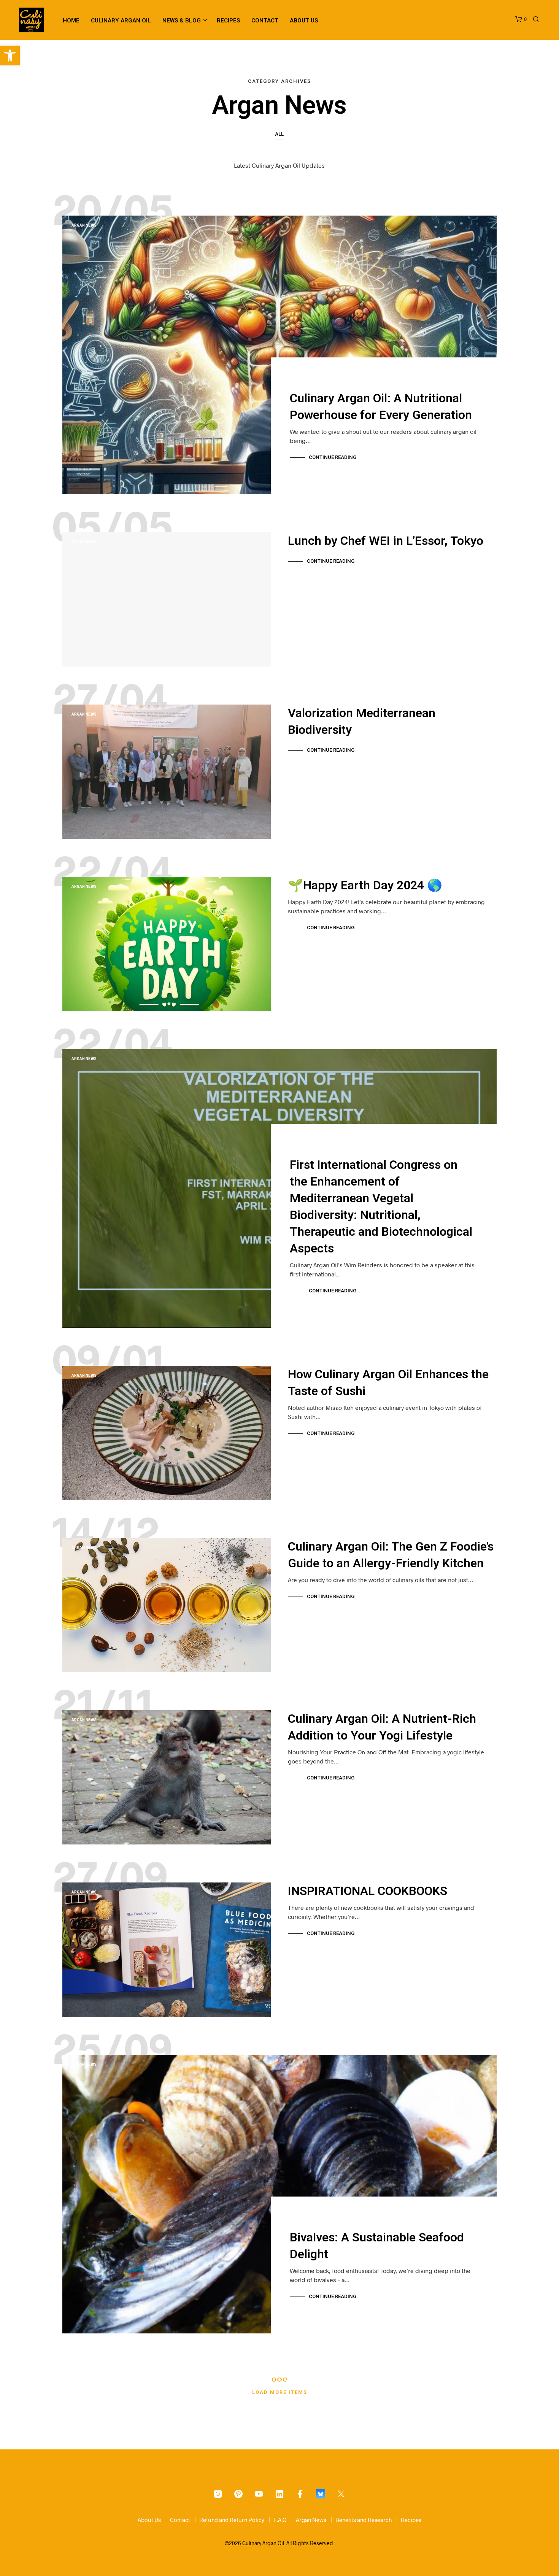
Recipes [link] (228, 21)
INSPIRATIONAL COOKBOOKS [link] (368, 1891)
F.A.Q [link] (280, 2520)
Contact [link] (265, 21)
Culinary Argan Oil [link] (121, 21)
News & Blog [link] (182, 21)
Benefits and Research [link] (364, 2520)
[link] (10, 56)
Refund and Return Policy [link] (232, 2520)
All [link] (279, 134)
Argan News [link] (84, 225)
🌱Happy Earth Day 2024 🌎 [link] (365, 885)
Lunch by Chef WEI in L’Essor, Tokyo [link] (386, 541)
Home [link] (71, 21)
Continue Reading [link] (333, 457)
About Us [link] (304, 21)
